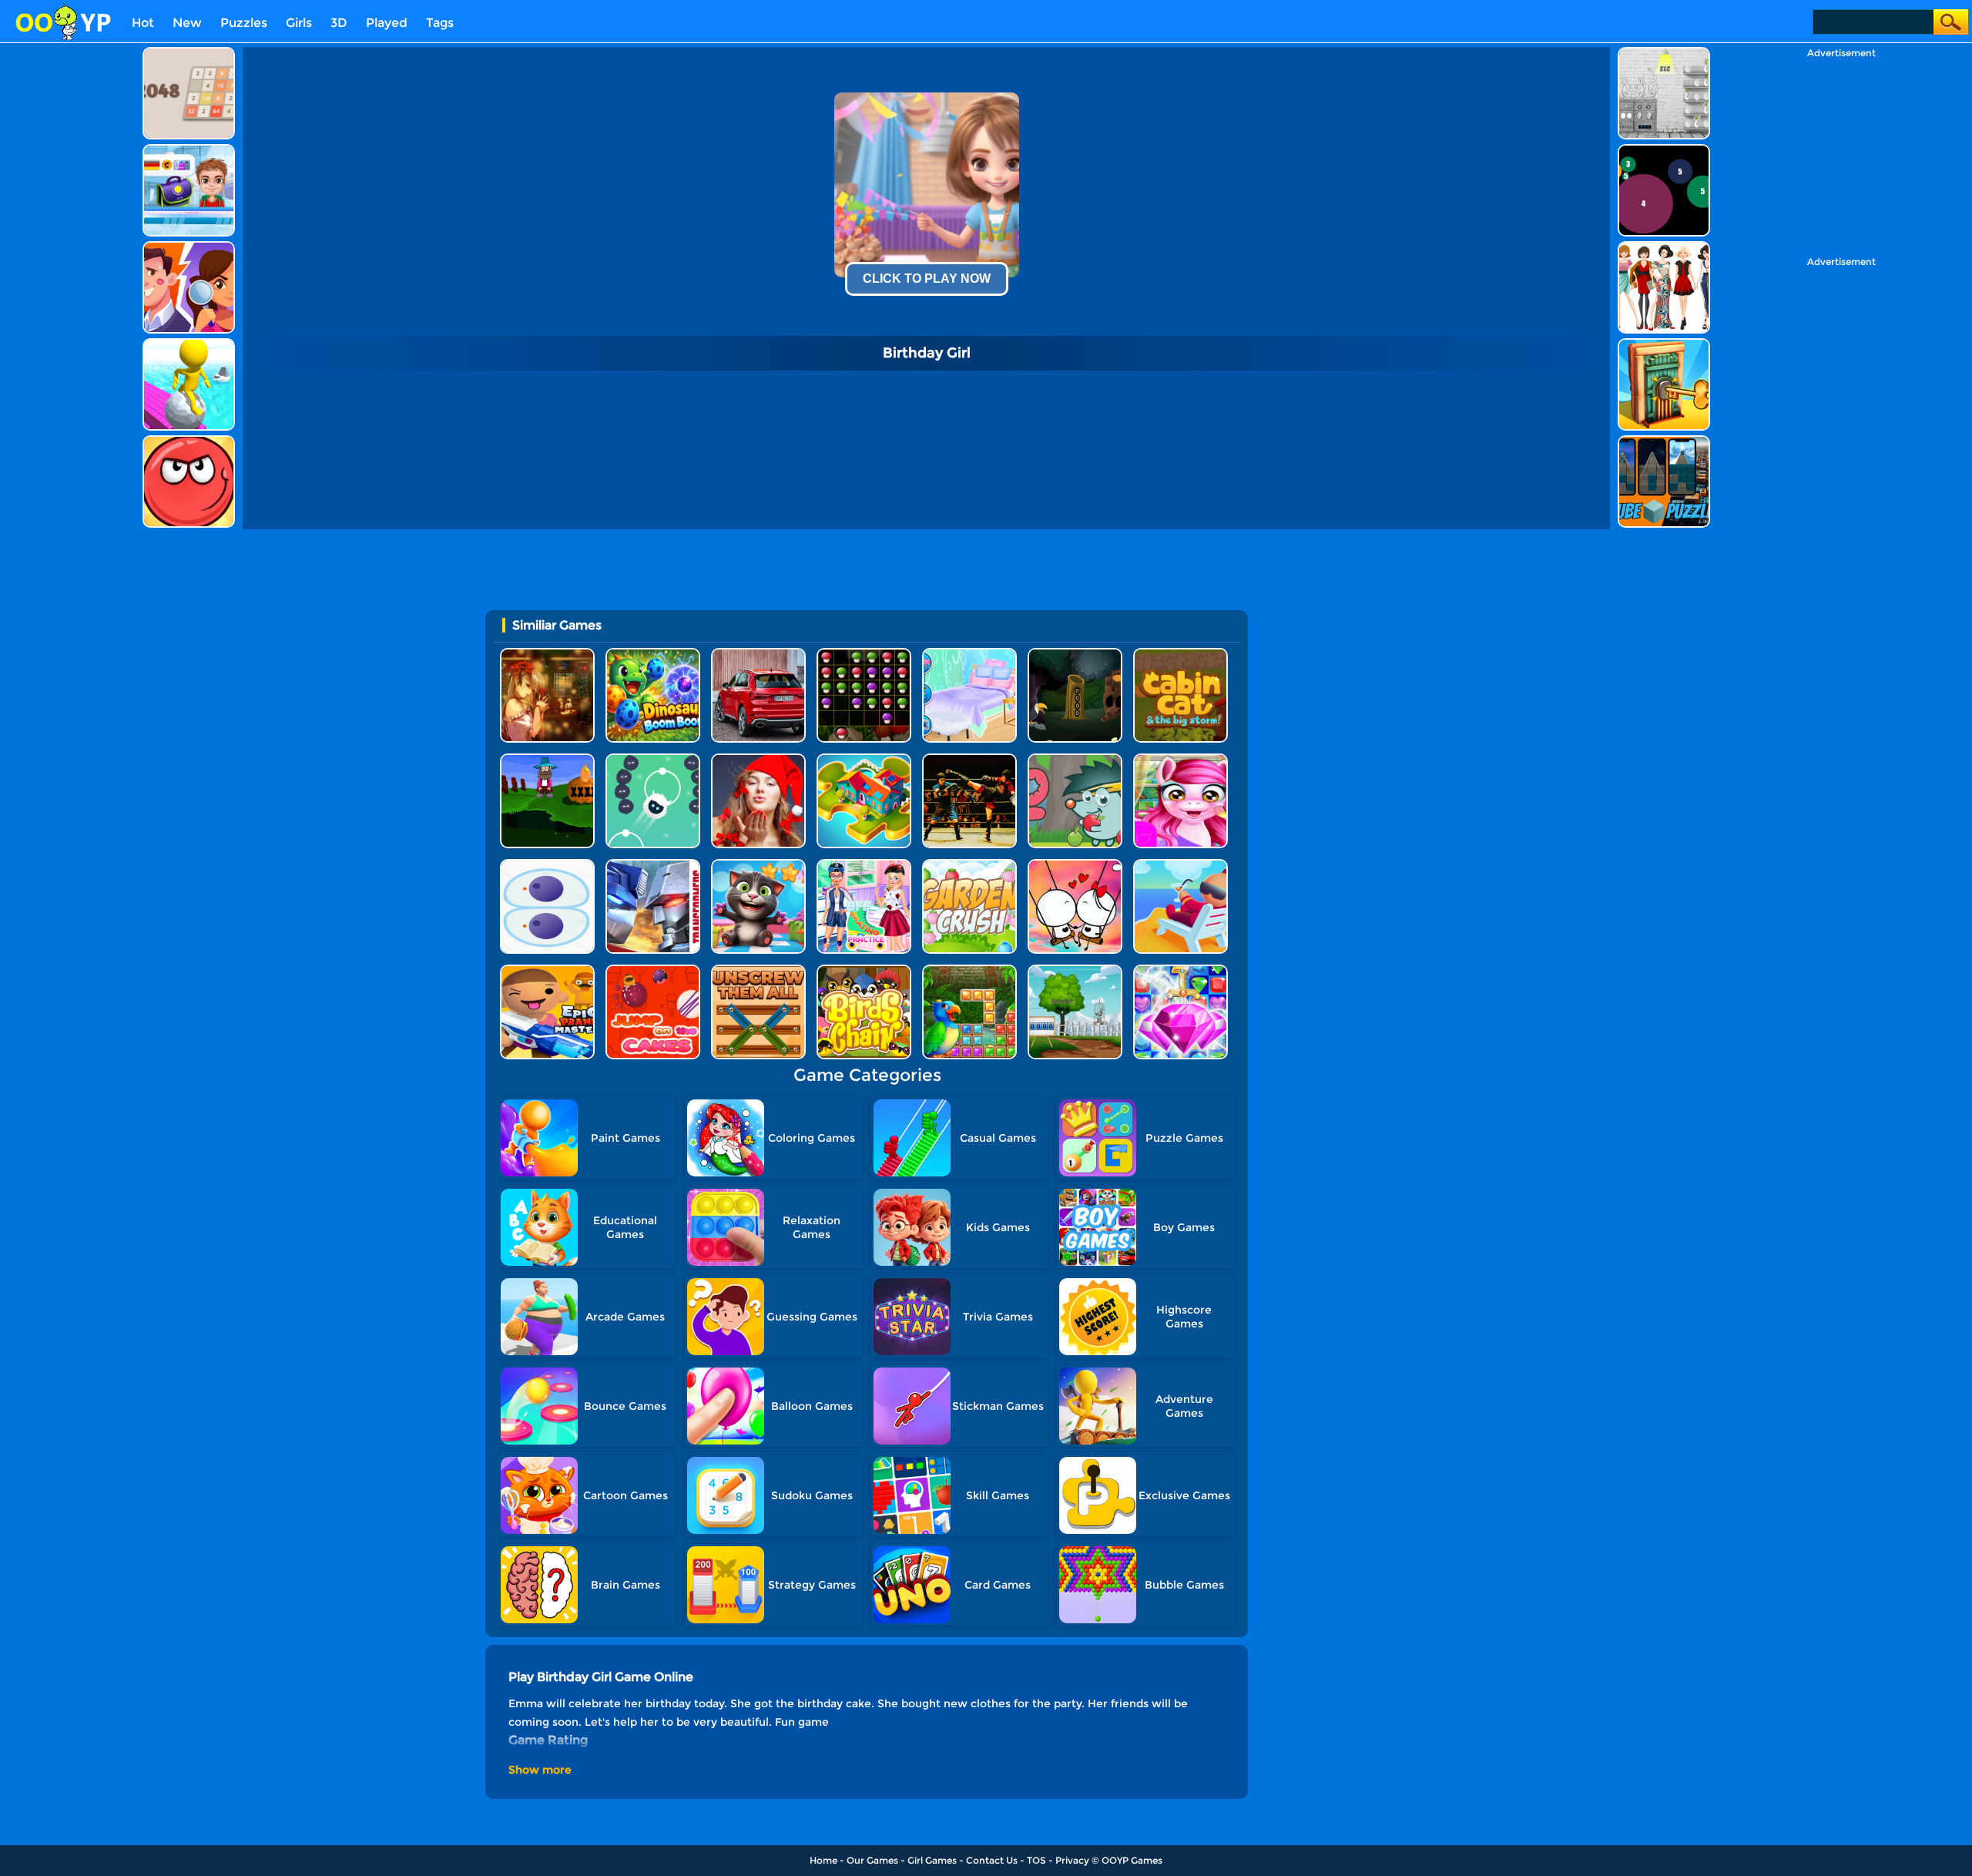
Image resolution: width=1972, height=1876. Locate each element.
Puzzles (244, 23)
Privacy (1072, 1860)
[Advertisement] (69, 278)
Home (823, 1860)
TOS (1036, 1860)
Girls (299, 23)
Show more (540, 1770)
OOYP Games (1132, 1860)
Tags (440, 23)
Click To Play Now (927, 279)
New (187, 23)
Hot (143, 23)
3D (339, 23)
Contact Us (992, 1860)
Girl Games (932, 1860)
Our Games (872, 1860)
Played (387, 23)
